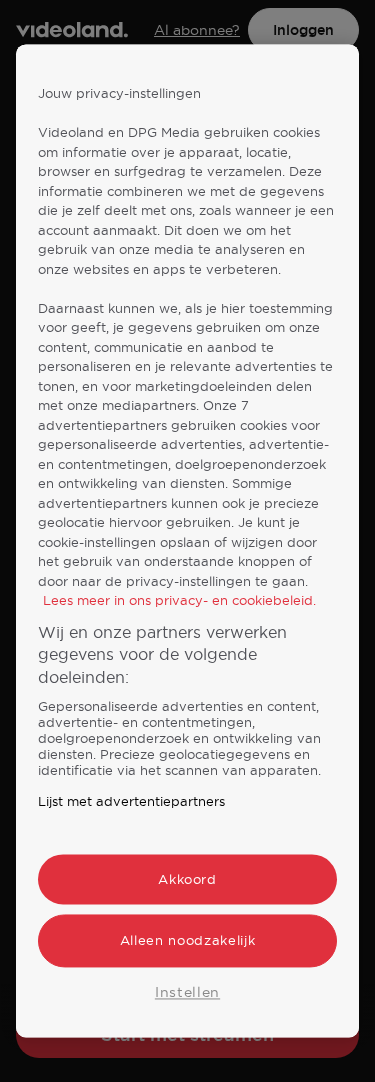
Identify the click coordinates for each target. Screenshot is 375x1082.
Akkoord (187, 880)
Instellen (187, 992)
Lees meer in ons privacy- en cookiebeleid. (179, 601)
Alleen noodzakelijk (187, 941)
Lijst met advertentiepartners (131, 802)
